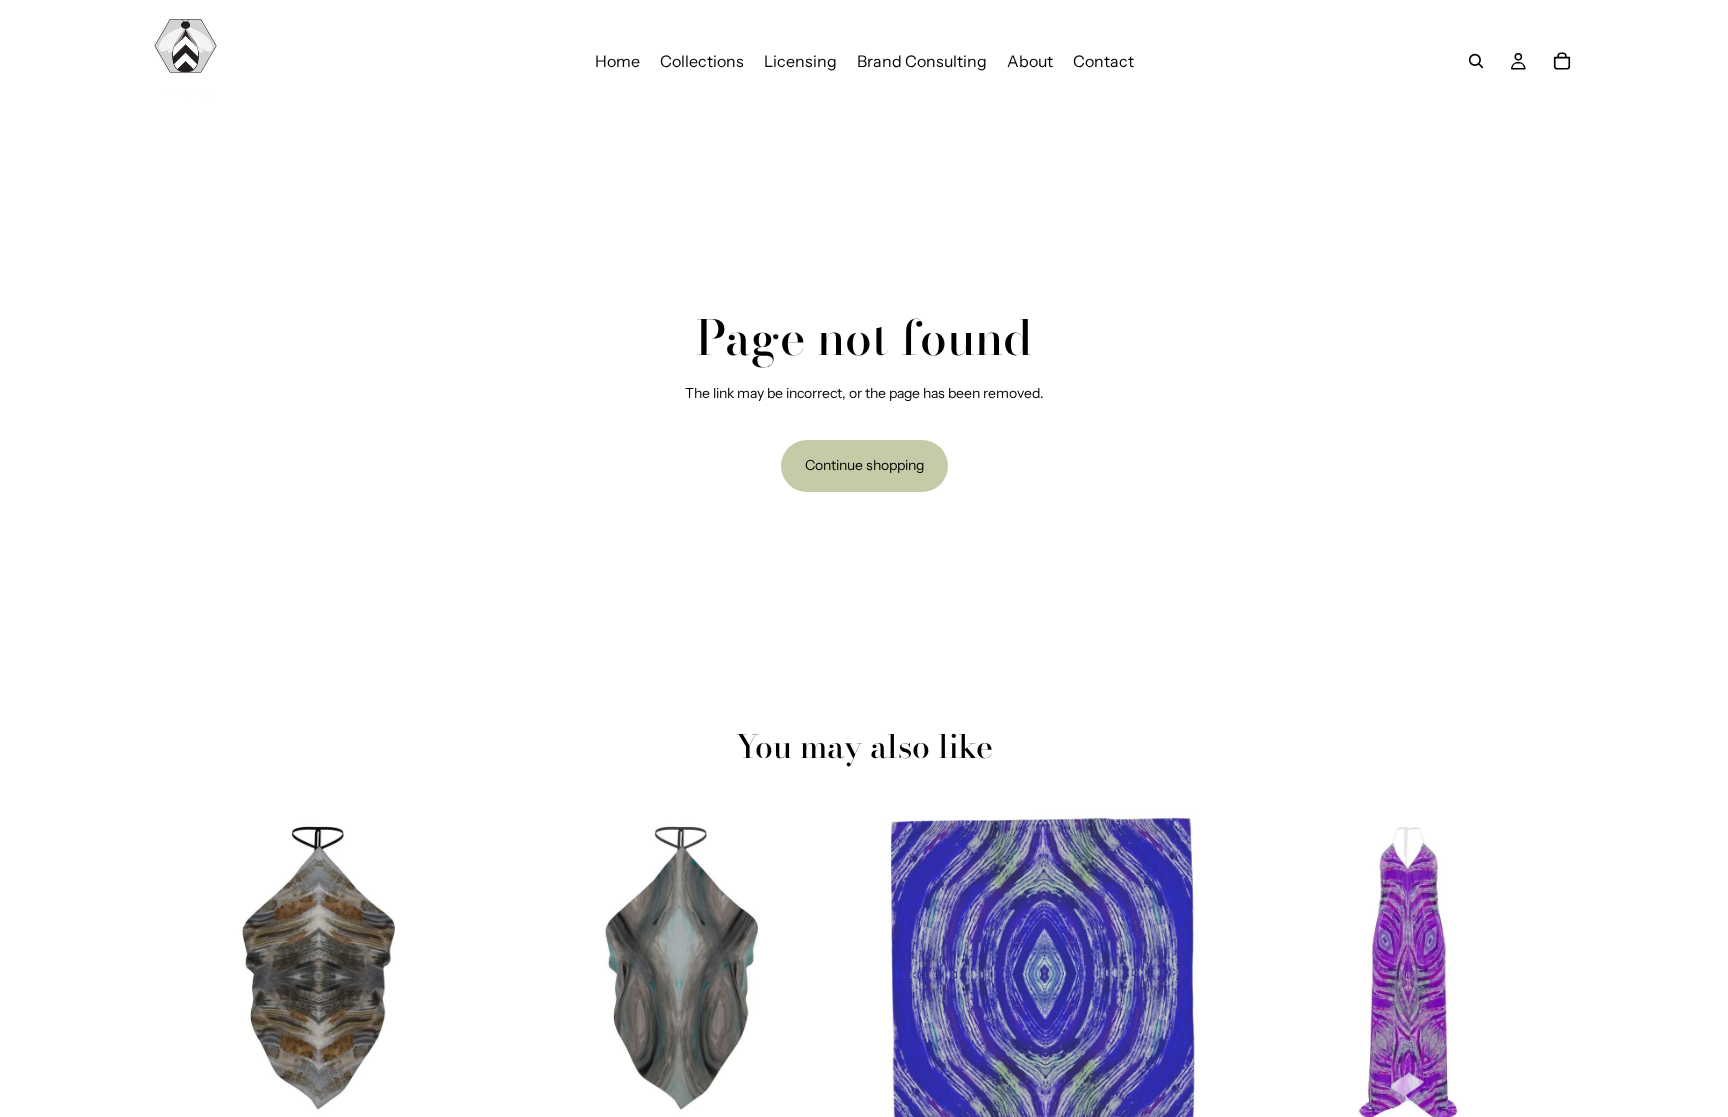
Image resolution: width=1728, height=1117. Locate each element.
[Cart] (1562, 61)
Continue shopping (864, 465)
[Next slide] (465, 968)
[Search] (1476, 61)
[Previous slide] (174, 968)
